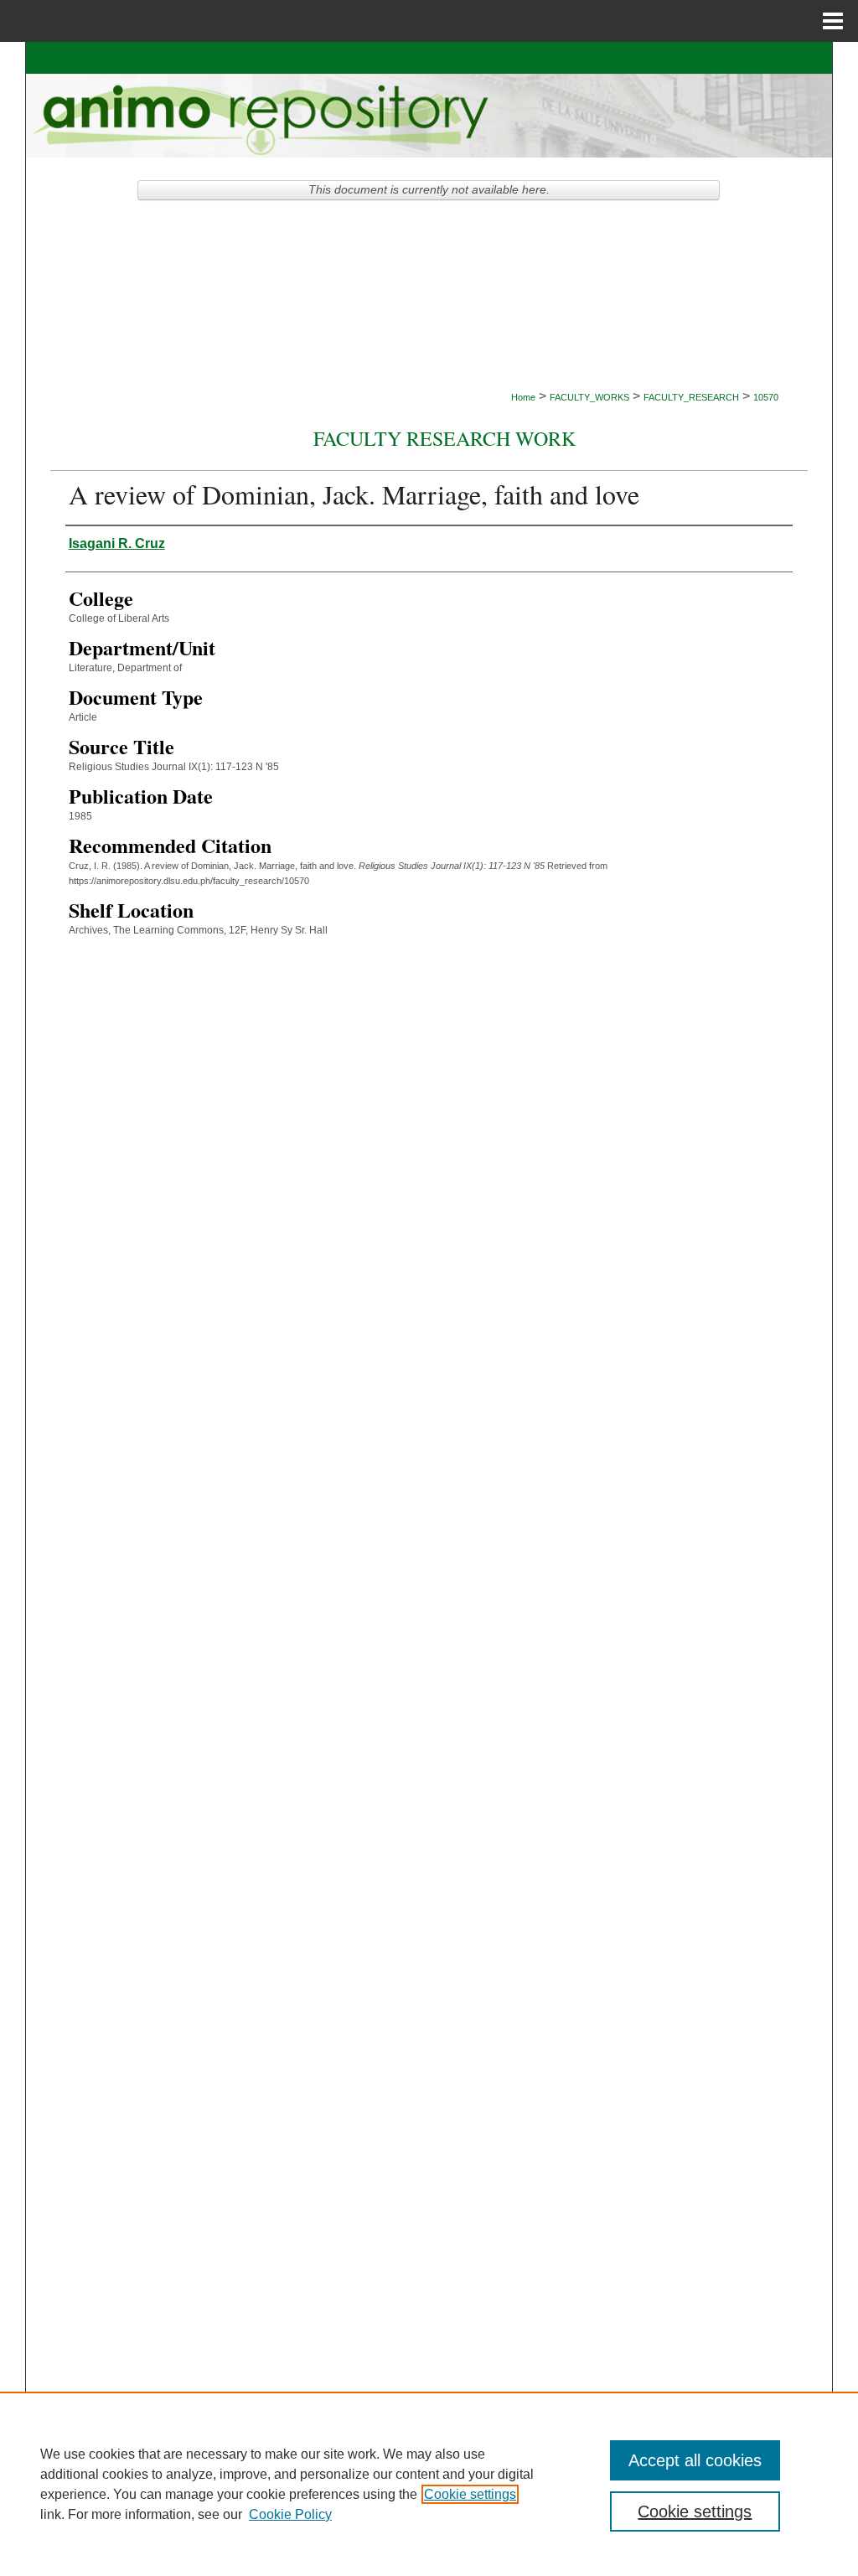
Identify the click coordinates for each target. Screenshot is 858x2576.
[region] (429, 2484)
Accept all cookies (695, 2460)
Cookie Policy (290, 2514)
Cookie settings (470, 2494)
